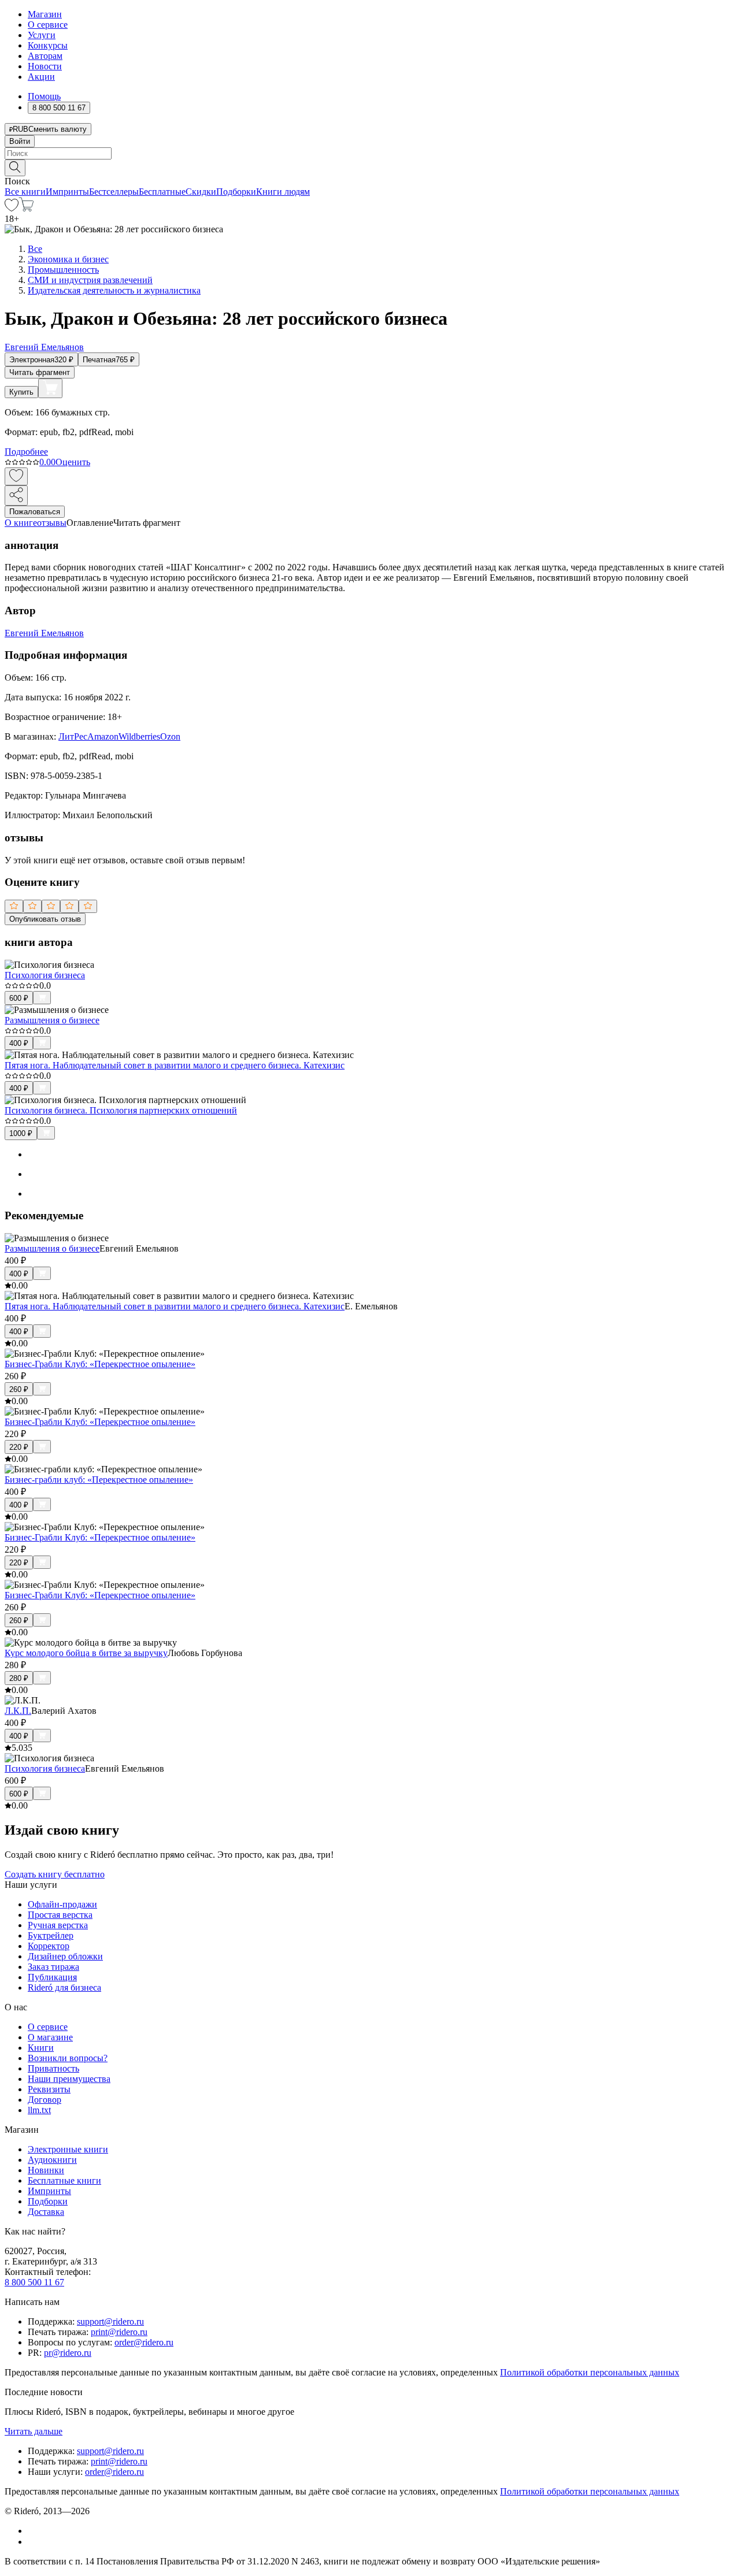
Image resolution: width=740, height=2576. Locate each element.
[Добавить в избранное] (16, 476)
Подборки (236, 192)
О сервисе (48, 25)
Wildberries (139, 736)
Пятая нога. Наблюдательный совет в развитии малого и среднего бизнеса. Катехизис (175, 1065)
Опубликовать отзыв (45, 919)
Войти (20, 141)
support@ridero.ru (110, 2321)
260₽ (19, 1389)
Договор (45, 2100)
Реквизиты (49, 2089)
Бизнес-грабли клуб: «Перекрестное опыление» (99, 1480)
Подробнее (26, 452)
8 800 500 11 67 (34, 2282)
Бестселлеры (114, 192)
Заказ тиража (53, 1967)
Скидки (201, 192)
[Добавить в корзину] (50, 388)
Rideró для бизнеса (64, 1987)
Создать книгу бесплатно (55, 1874)
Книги (41, 2048)
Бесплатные (162, 192)
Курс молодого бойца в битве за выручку (86, 1653)
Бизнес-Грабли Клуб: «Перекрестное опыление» (100, 1364)
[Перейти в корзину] (26, 208)
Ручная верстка (58, 1925)
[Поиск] (15, 168)
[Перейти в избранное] (12, 208)
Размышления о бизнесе (52, 1020)
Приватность (53, 2068)
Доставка (46, 2212)
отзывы (52, 523)
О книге (21, 523)
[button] (370, 167)
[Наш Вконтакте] (34, 2531)
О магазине (50, 2037)
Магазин (45, 14)
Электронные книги (68, 2149)
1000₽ (21, 1133)
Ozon (170, 736)
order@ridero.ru (144, 2342)
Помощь (44, 96)
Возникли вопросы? (68, 2058)
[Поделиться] (16, 495)
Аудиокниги (52, 2160)
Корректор (49, 1946)
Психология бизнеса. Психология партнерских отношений (121, 1110)
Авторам (45, 56)
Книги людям (283, 192)
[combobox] (370, 153)
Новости (45, 66)
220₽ (19, 1447)
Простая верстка (60, 1915)
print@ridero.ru (119, 2332)
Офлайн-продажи (62, 1904)
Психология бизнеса (45, 975)
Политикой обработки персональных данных (590, 2372)
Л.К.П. (18, 1711)
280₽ (19, 1678)
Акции (41, 77)
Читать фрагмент (40, 372)
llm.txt (39, 2110)
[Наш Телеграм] (33, 2542)
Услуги (42, 35)
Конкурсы (48, 45)
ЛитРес (73, 736)
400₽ (19, 1043)
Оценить (73, 462)
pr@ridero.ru (68, 2353)
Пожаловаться (35, 512)
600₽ (19, 998)
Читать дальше (34, 2431)
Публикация (52, 1977)
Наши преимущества (69, 2079)
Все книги (25, 192)
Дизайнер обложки (65, 1956)
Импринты (67, 192)
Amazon (103, 736)
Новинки (46, 2170)
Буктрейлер (51, 1935)
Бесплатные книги (64, 2180)
